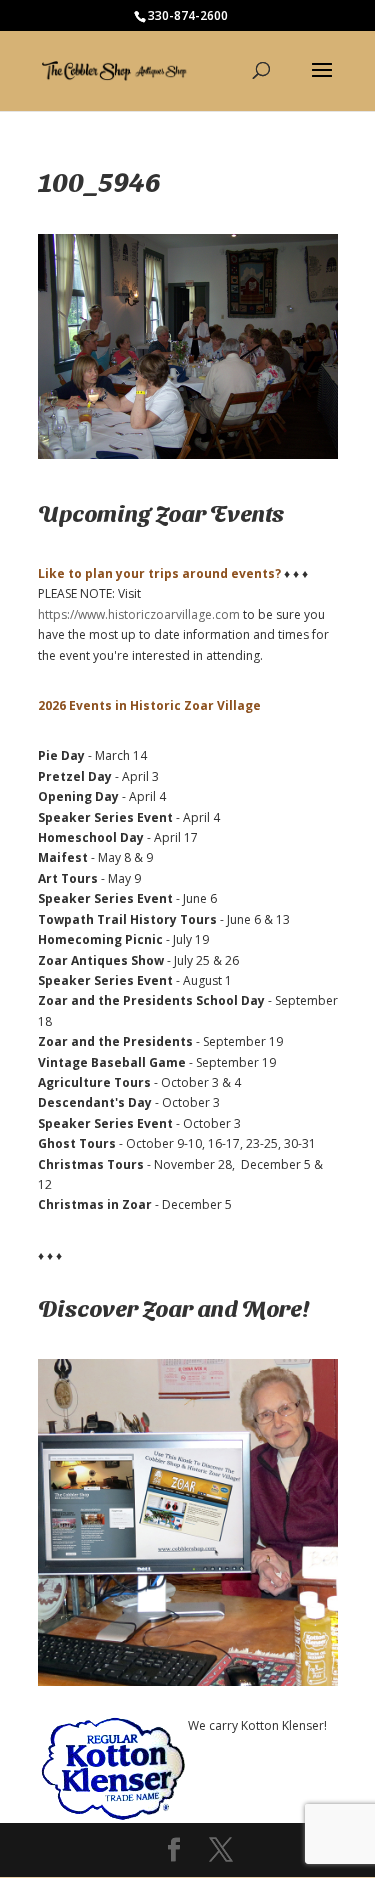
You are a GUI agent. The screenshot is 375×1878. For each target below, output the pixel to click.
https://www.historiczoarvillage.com (139, 614)
